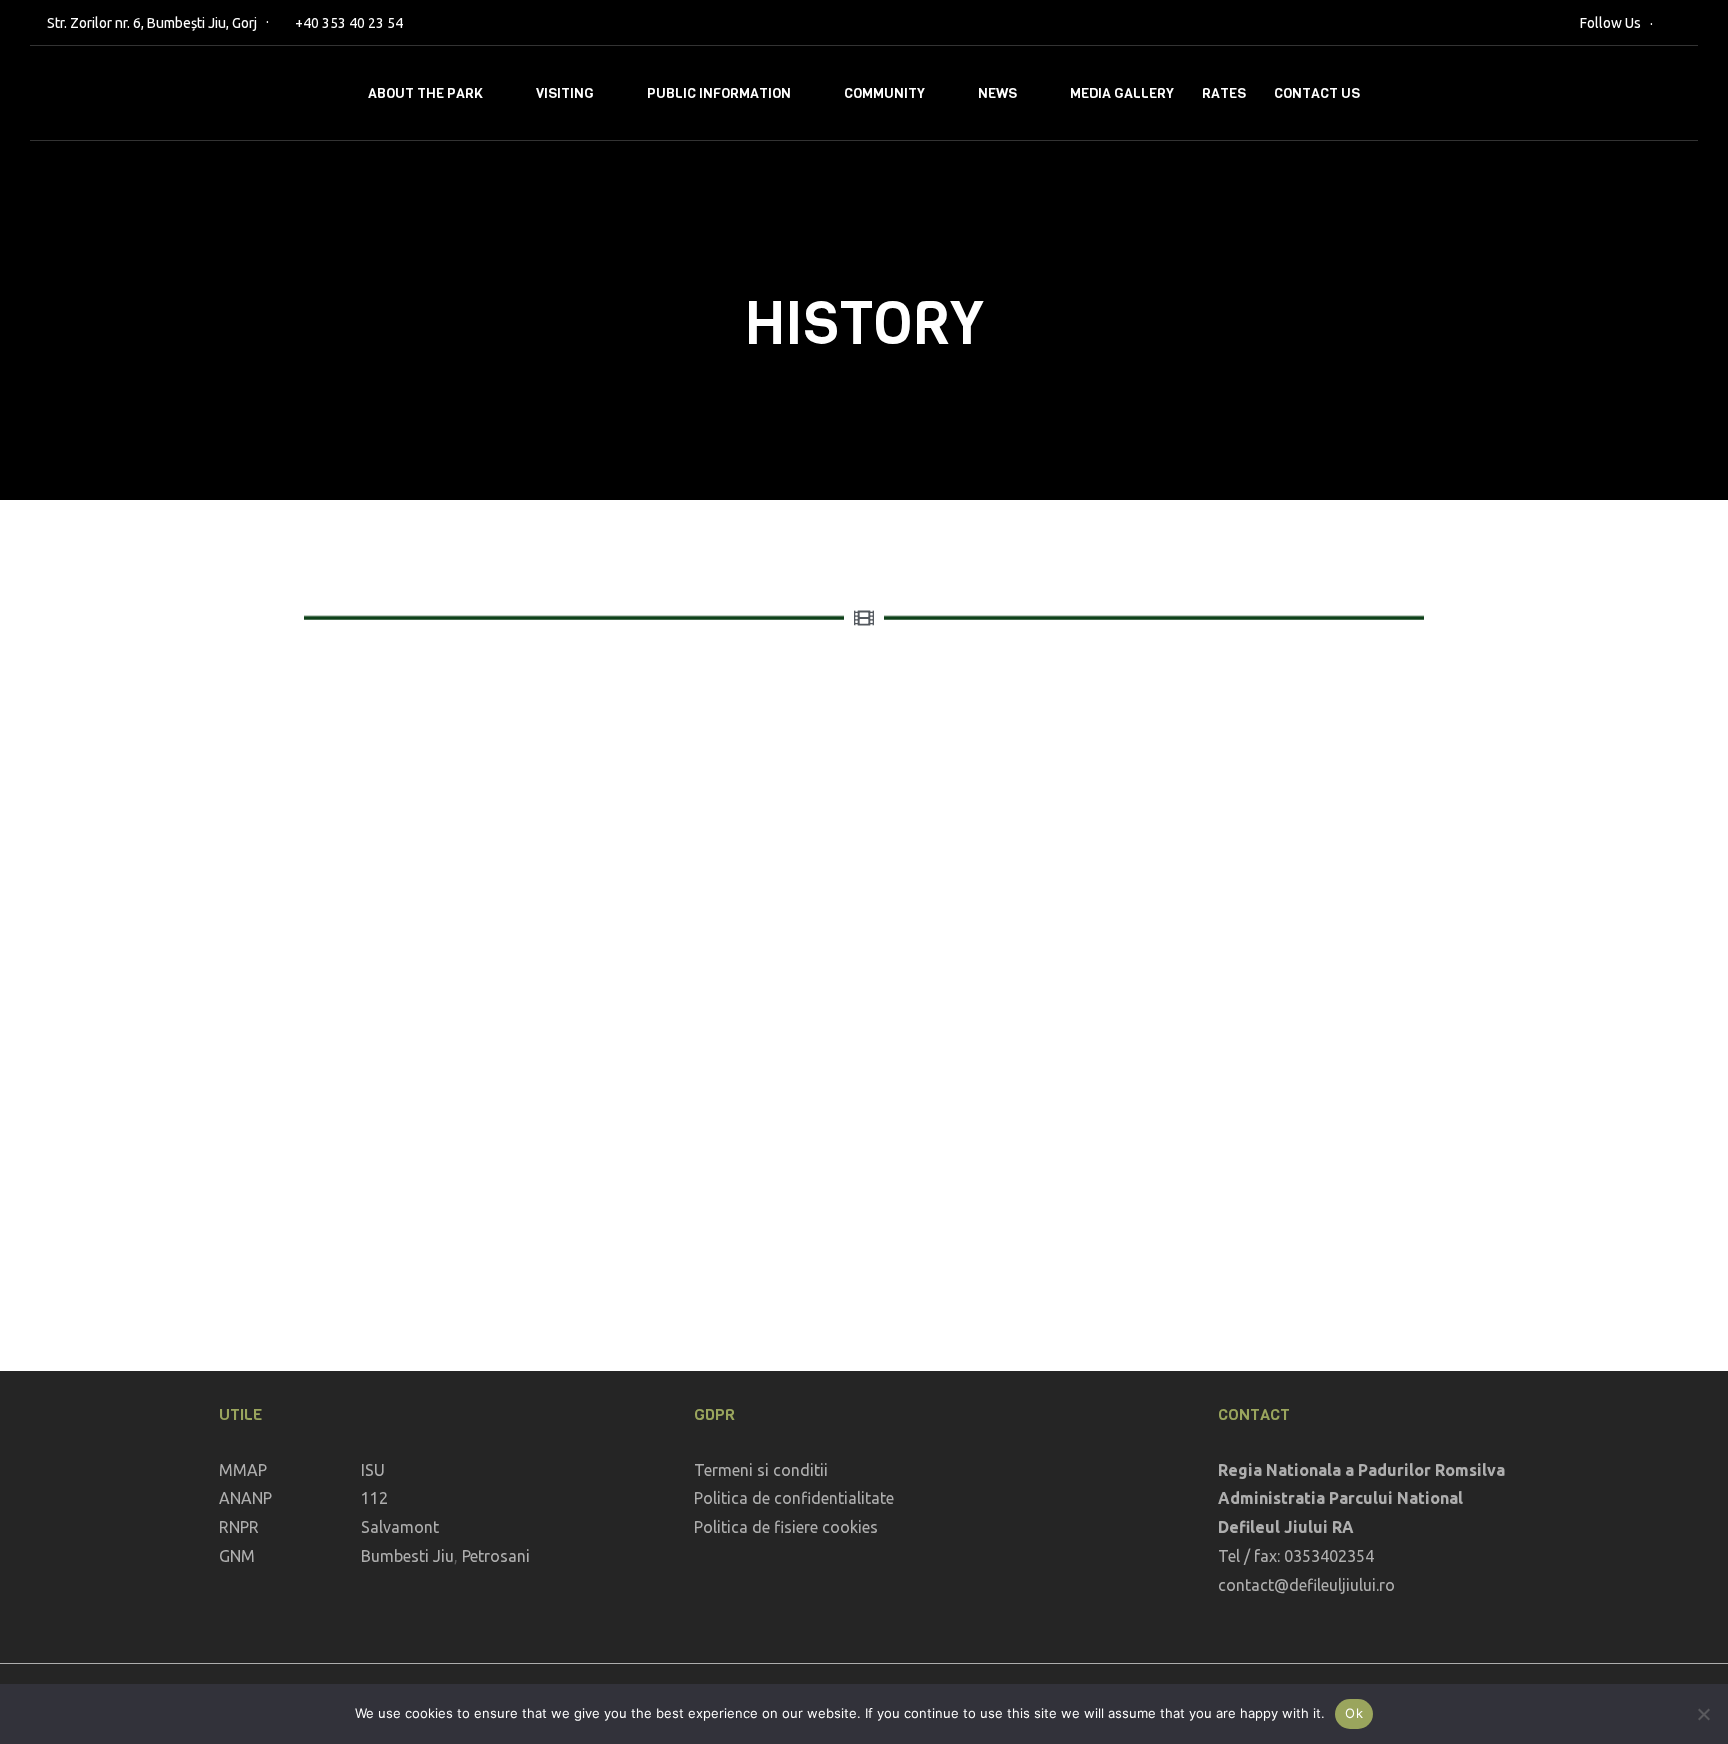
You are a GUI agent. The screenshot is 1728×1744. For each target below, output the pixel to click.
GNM (237, 1556)
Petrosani (496, 1556)
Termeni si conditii (761, 1470)
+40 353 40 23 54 (349, 23)
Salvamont (400, 1527)
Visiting (565, 93)
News (997, 93)
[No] (1703, 1714)
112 (374, 1498)
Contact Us (1317, 93)
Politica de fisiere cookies (786, 1527)
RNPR (239, 1527)
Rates (1224, 93)
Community (884, 93)
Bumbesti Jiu (407, 1556)
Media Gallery (1122, 93)
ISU (373, 1470)
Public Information (719, 93)
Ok (1354, 1713)
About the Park (425, 93)
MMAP (243, 1470)
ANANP (245, 1498)
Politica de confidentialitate (794, 1498)
